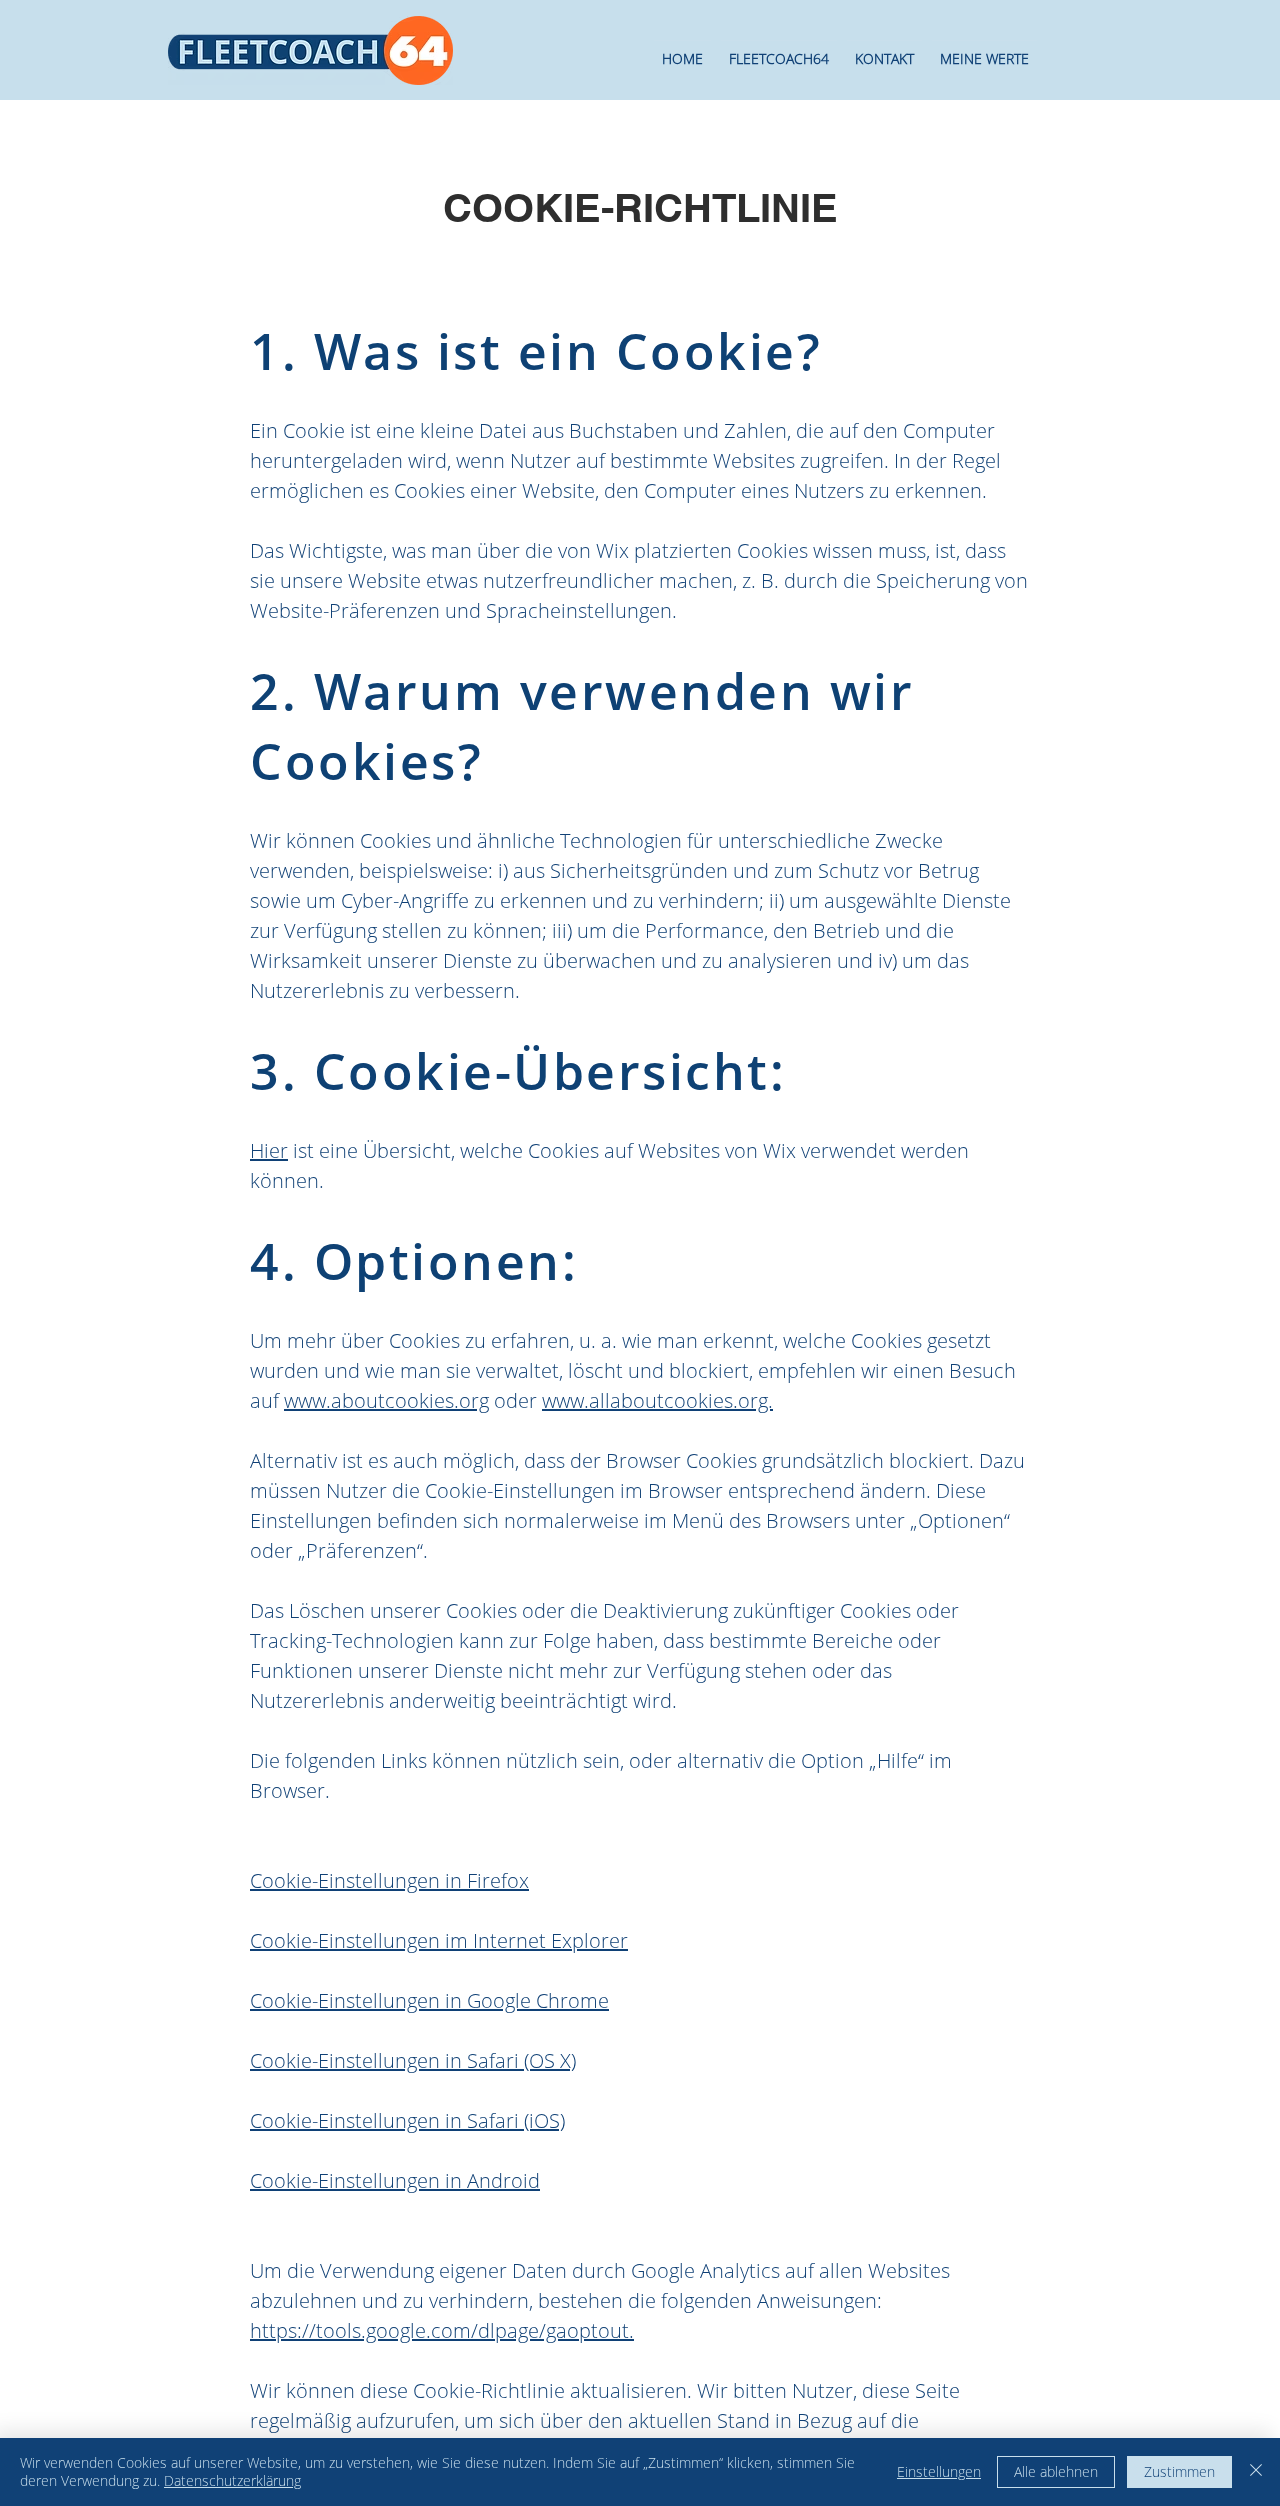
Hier (269, 1150)
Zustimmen (1179, 2471)
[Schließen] (1256, 2472)
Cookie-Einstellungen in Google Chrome (429, 2000)
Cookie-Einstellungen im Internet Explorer (439, 1940)
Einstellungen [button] (939, 2471)
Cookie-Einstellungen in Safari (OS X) (413, 2060)
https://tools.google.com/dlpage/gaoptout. (442, 2330)
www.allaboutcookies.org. (657, 1400)
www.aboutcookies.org (386, 1400)
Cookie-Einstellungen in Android (395, 2180)
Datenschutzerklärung (232, 2480)
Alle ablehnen (1056, 2471)
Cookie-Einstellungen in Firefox (389, 1880)
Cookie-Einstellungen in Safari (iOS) (407, 2120)
